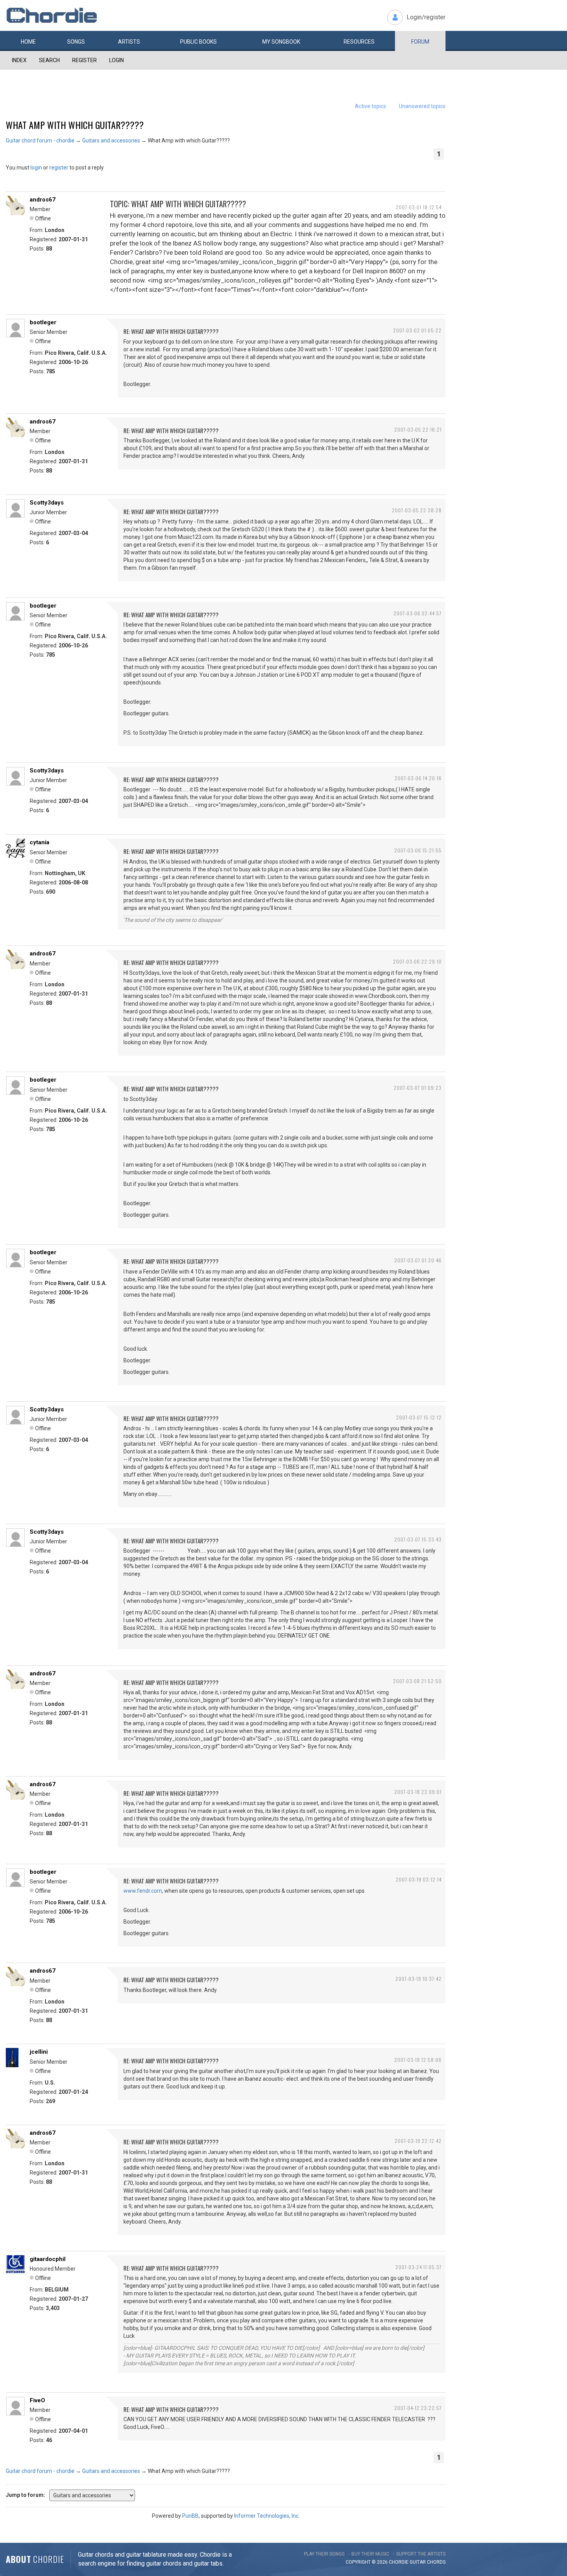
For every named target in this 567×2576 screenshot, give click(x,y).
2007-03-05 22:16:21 (418, 429)
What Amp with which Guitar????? (75, 125)
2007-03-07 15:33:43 (418, 1539)
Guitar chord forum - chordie (40, 141)
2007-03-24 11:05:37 (418, 2267)
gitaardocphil (48, 2259)
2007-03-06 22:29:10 (417, 961)
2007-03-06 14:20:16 (418, 778)
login (36, 168)
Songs (76, 42)
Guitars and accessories (111, 141)
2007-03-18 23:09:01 (418, 1792)
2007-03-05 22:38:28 (417, 510)
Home (28, 42)
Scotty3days (47, 503)
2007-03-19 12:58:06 (418, 2060)
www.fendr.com (143, 1891)
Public (198, 42)
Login (116, 60)
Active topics (370, 106)
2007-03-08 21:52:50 (417, 1681)
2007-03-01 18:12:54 (419, 207)
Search (49, 60)
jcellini (39, 2052)
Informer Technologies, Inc (266, 2516)
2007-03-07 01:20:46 (418, 1260)
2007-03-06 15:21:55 (418, 850)
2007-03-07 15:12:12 (419, 1417)
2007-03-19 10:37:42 (418, 1979)
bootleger (43, 322)
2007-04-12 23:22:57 (418, 2408)
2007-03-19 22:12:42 (418, 2141)
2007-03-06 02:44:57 (418, 613)
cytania (40, 842)
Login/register (426, 17)
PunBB (190, 2516)
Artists (129, 42)
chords (436, 2562)
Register (84, 60)
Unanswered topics (422, 106)
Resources (359, 42)
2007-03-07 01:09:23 (418, 1088)
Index (19, 60)
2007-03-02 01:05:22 (417, 330)
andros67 (43, 200)
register (59, 168)
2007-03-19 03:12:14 (419, 1879)
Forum (420, 42)
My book (281, 42)
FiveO (37, 2400)
